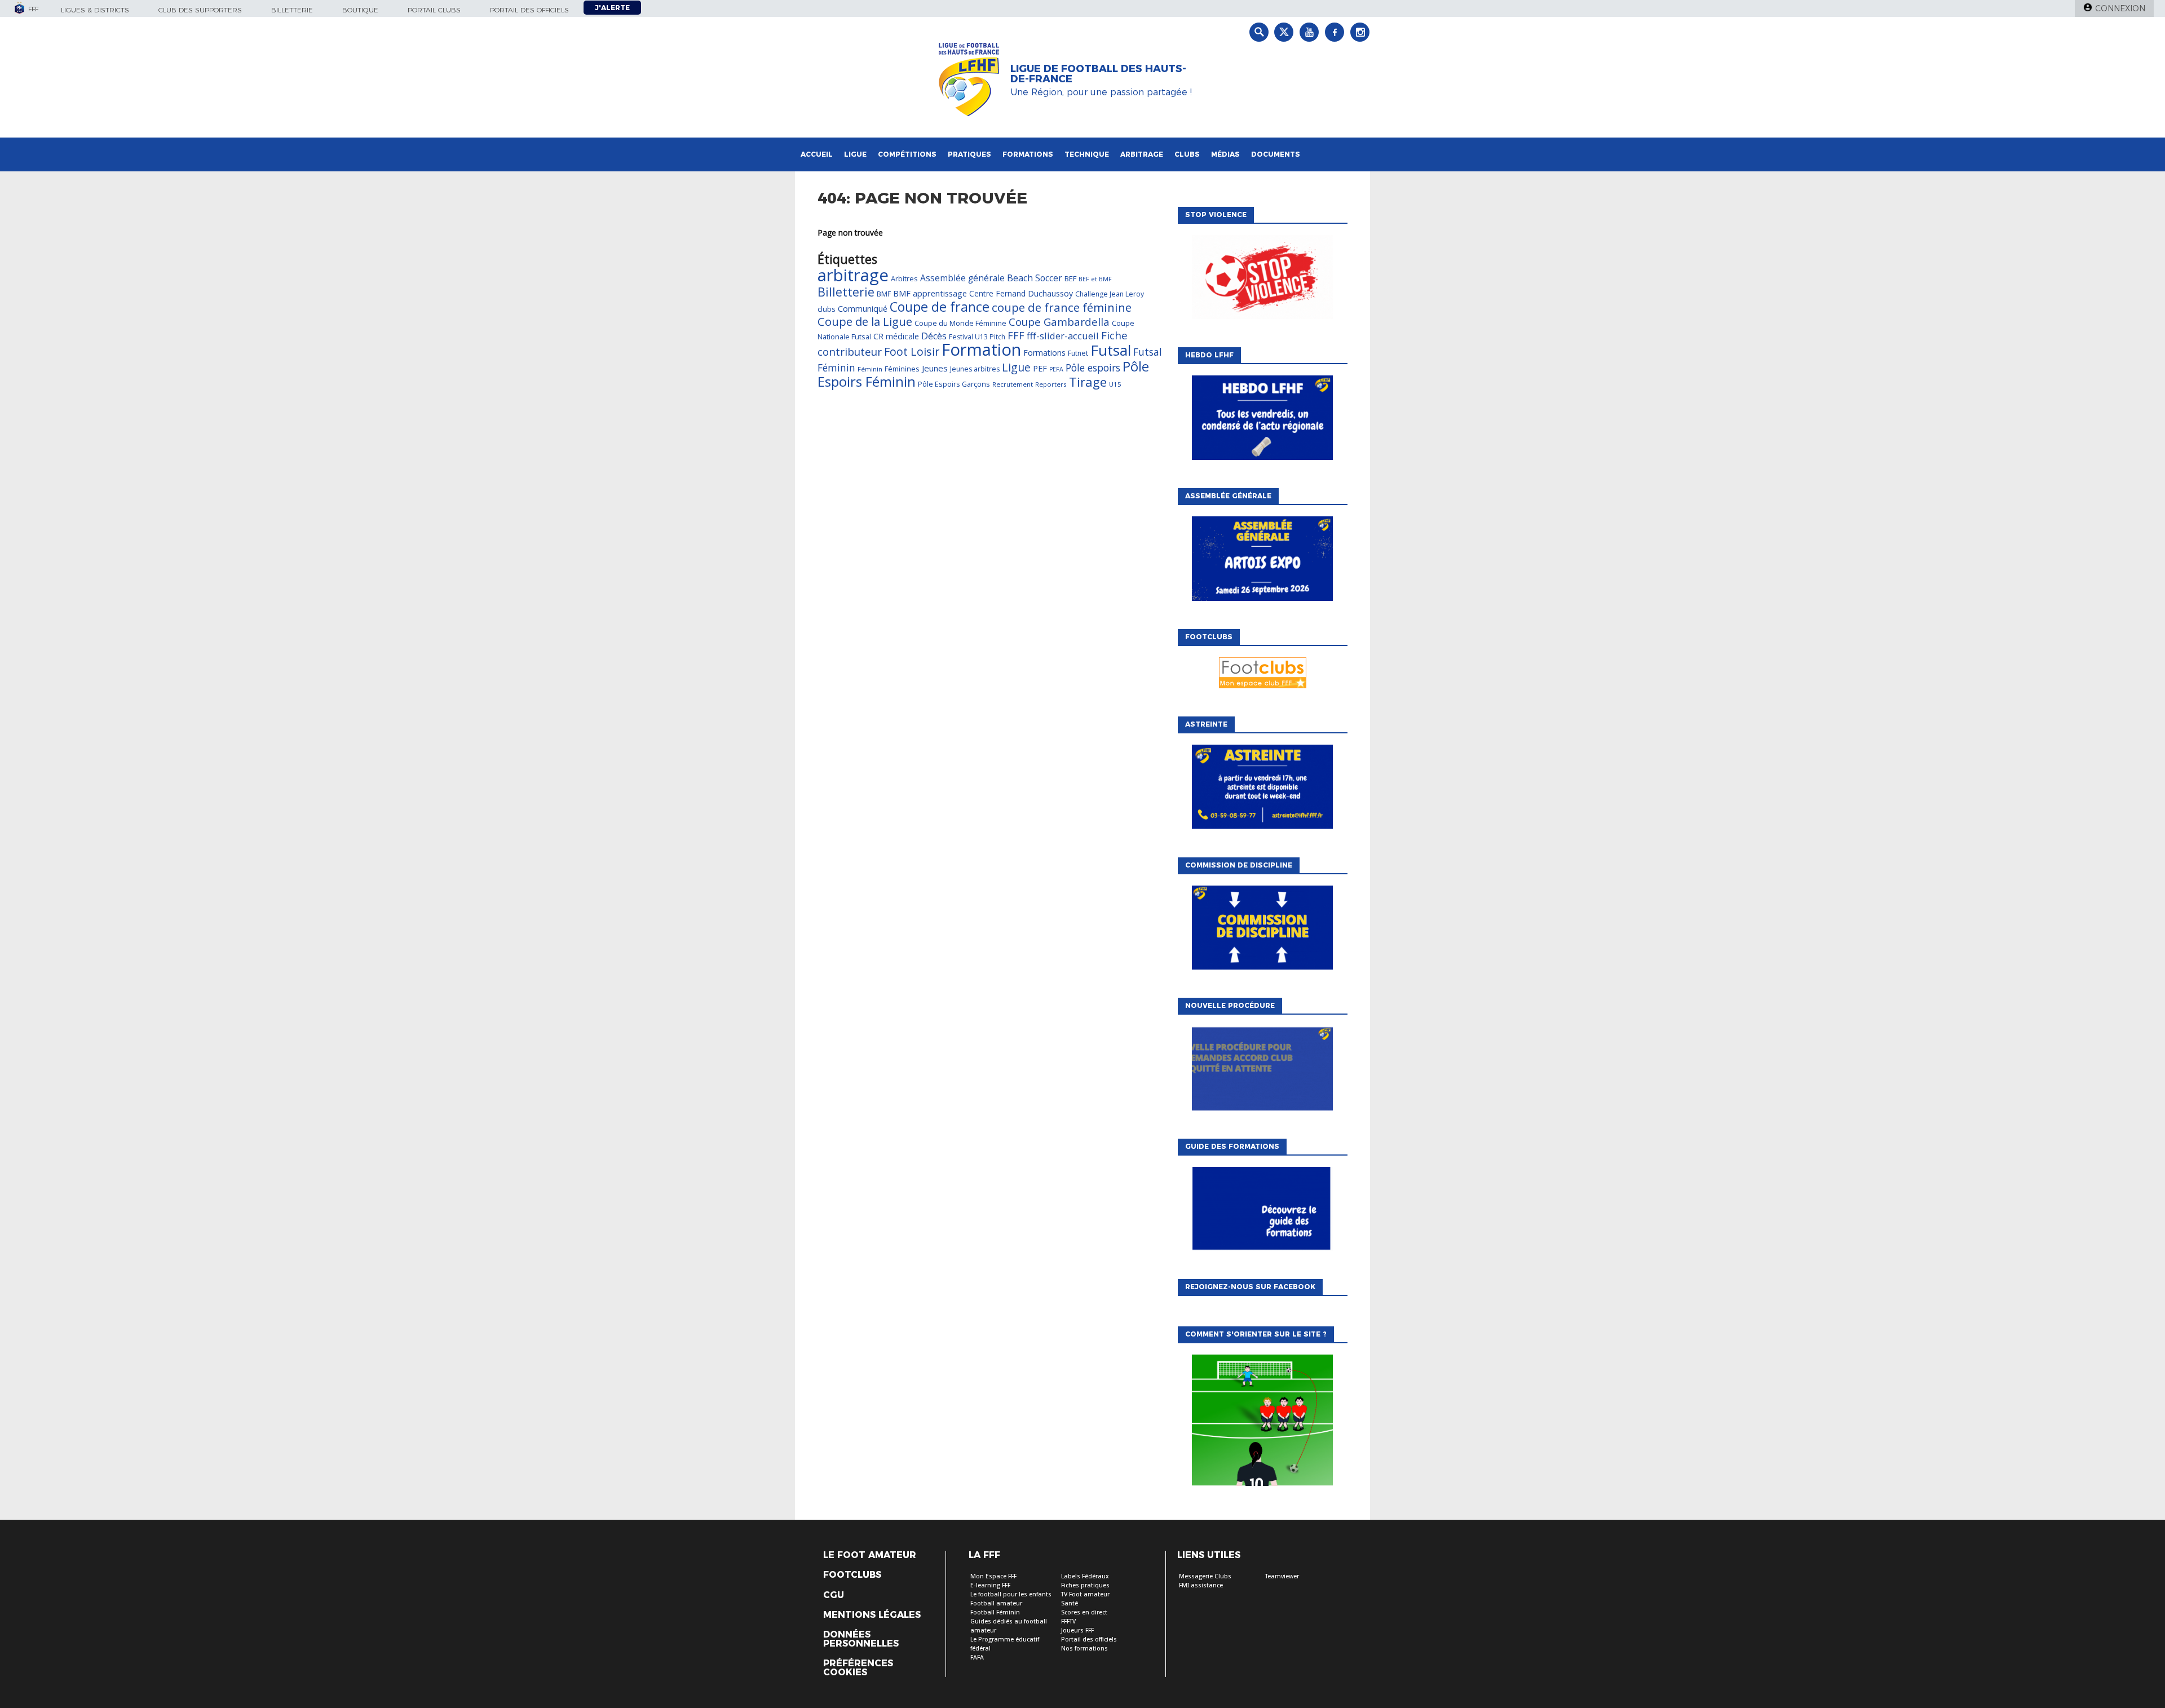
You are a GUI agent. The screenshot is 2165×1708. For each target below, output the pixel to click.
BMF (884, 294)
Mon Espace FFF (993, 1576)
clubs (827, 309)
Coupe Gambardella (1059, 322)
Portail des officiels (529, 10)
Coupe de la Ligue (865, 322)
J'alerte (612, 8)
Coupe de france (940, 307)
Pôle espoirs (1093, 368)
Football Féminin (995, 1612)
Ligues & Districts (95, 10)
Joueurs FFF (1077, 1630)
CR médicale (896, 336)
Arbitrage (1142, 154)
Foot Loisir (912, 351)
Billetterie (292, 10)
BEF (1070, 278)
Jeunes (935, 368)
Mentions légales (872, 1615)
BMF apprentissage (930, 293)
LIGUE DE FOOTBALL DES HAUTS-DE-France (1098, 74)
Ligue (855, 154)
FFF (1016, 335)
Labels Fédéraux (1085, 1576)
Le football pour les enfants (1011, 1594)
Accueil (817, 154)
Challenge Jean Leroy (1110, 294)
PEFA (1056, 369)
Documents (1276, 154)
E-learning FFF (990, 1585)
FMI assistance (1201, 1585)
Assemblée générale (962, 278)
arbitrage (853, 275)
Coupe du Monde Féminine (960, 323)
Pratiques (969, 154)
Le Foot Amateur (870, 1555)
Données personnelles (861, 1639)
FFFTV (1068, 1621)
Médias (1225, 154)
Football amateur (996, 1603)
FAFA (977, 1658)
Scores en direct (1084, 1612)
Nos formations (1084, 1649)
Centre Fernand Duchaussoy (1021, 293)
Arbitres (904, 278)
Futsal (1111, 350)
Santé (1070, 1603)
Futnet (1078, 353)
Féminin (870, 369)
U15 (1115, 384)
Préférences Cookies (858, 1668)
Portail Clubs (434, 10)
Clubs (1187, 154)
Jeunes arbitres (975, 369)
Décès (934, 336)
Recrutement (1013, 384)
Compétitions (907, 154)
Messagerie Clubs (1205, 1576)
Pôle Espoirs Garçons (954, 384)
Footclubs (852, 1575)
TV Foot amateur (1085, 1594)
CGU (834, 1595)
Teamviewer (1282, 1576)
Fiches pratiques (1085, 1585)
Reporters (1051, 384)
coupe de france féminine (1062, 307)
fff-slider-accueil (1063, 336)
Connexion (2120, 8)
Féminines (902, 369)
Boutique (360, 10)
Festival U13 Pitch (977, 337)
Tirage (1088, 382)
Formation (981, 349)
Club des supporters (200, 10)
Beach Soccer (1035, 278)
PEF (1040, 368)
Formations (1028, 154)
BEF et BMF (1095, 279)
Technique (1087, 154)
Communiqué (863, 308)
